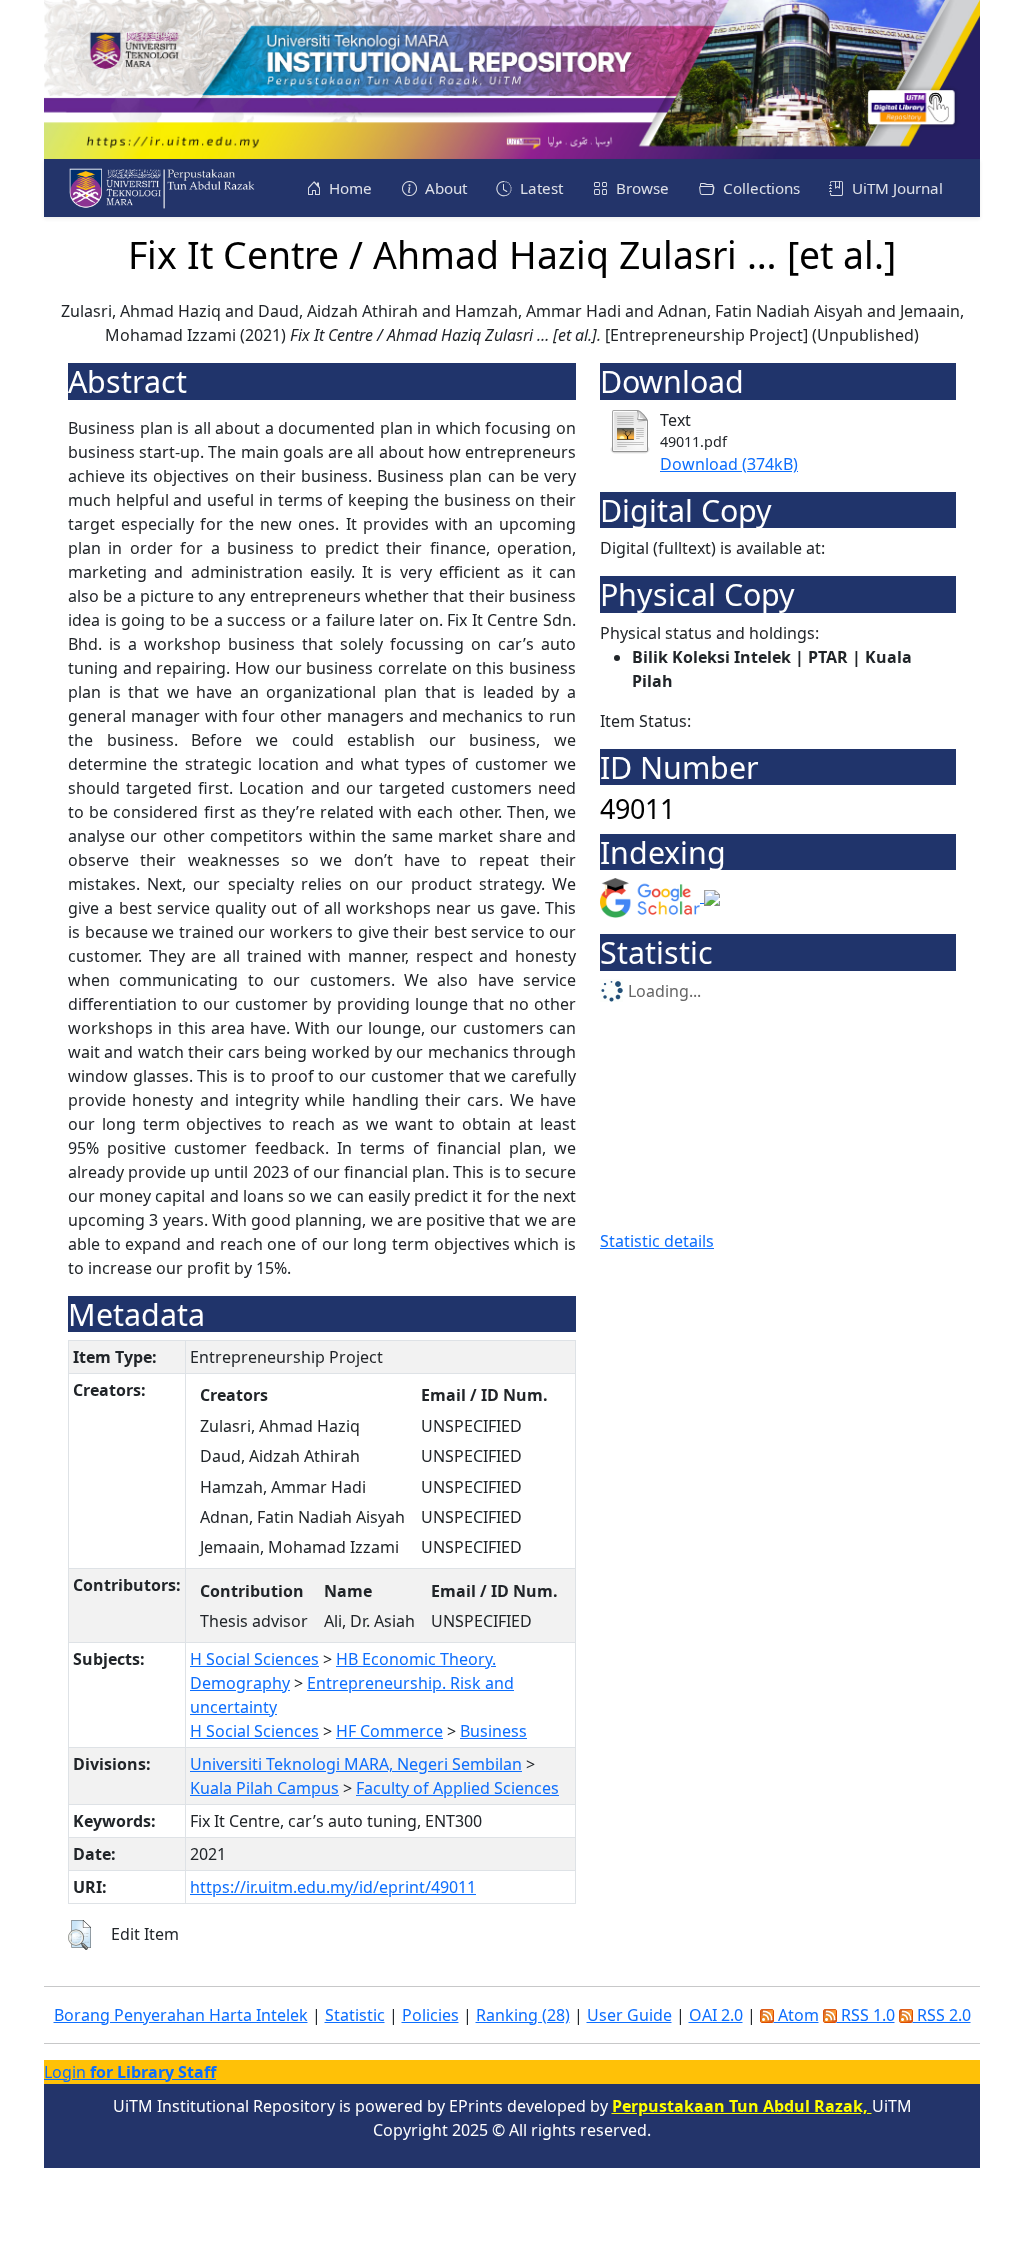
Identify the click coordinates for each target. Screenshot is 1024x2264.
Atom (796, 2015)
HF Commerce (389, 1731)
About (444, 188)
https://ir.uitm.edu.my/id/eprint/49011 (333, 1887)
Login (130, 2072)
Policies (430, 2015)
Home (348, 188)
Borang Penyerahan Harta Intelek (181, 2015)
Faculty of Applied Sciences (457, 1788)
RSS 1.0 (866, 2015)
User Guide (629, 2015)
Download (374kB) (729, 464)
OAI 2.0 (716, 2015)
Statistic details (657, 1241)
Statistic (355, 2015)
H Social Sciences (254, 1659)
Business (493, 1731)
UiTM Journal (895, 188)
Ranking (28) (523, 2015)
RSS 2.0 (942, 2015)
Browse (640, 188)
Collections (759, 188)
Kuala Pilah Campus (264, 1788)
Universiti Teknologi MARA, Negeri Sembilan (356, 1764)
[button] (79, 1935)
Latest (539, 188)
